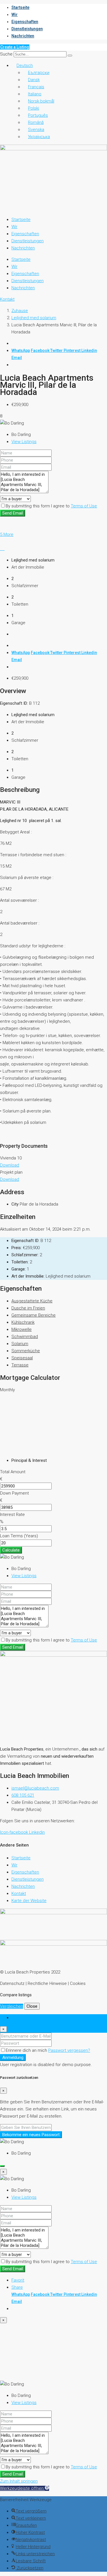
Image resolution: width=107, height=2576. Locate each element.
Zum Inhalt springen (19, 2481)
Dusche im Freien (28, 1308)
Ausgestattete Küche (32, 1301)
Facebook (41, 351)
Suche (6, 54)
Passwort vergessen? (69, 2050)
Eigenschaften (25, 22)
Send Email (13, 513)
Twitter (57, 351)
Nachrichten (23, 36)
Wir (15, 15)
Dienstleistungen (27, 29)
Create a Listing (15, 47)
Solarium (20, 1344)
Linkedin (89, 351)
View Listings (24, 442)
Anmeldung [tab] (22, 2018)
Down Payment (14, 1493)
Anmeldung (13, 2057)
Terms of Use (84, 506)
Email (17, 358)
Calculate (11, 1550)
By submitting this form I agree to (51, 506)
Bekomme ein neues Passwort (31, 2135)
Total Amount (13, 1472)
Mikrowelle (22, 1329)
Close (32, 2006)
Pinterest (72, 351)
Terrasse (20, 1365)
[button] (25, 2488)
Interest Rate (12, 1515)
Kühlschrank (23, 1322)
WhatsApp (21, 351)
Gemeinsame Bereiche (34, 1315)
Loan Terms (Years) (19, 1536)
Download (10, 1165)
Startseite (20, 7)
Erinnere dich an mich (27, 2050)
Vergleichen (12, 2006)
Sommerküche (26, 1351)
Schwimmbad (25, 1337)
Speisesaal (22, 1358)
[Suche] (70, 56)
